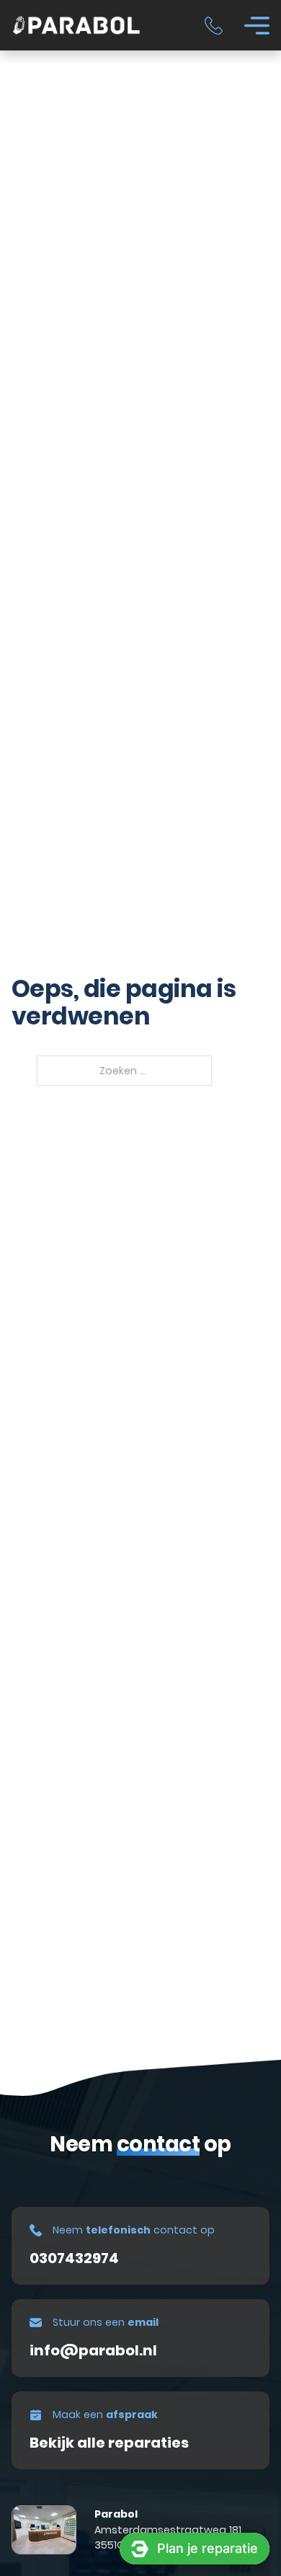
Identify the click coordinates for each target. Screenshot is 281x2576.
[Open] (257, 26)
